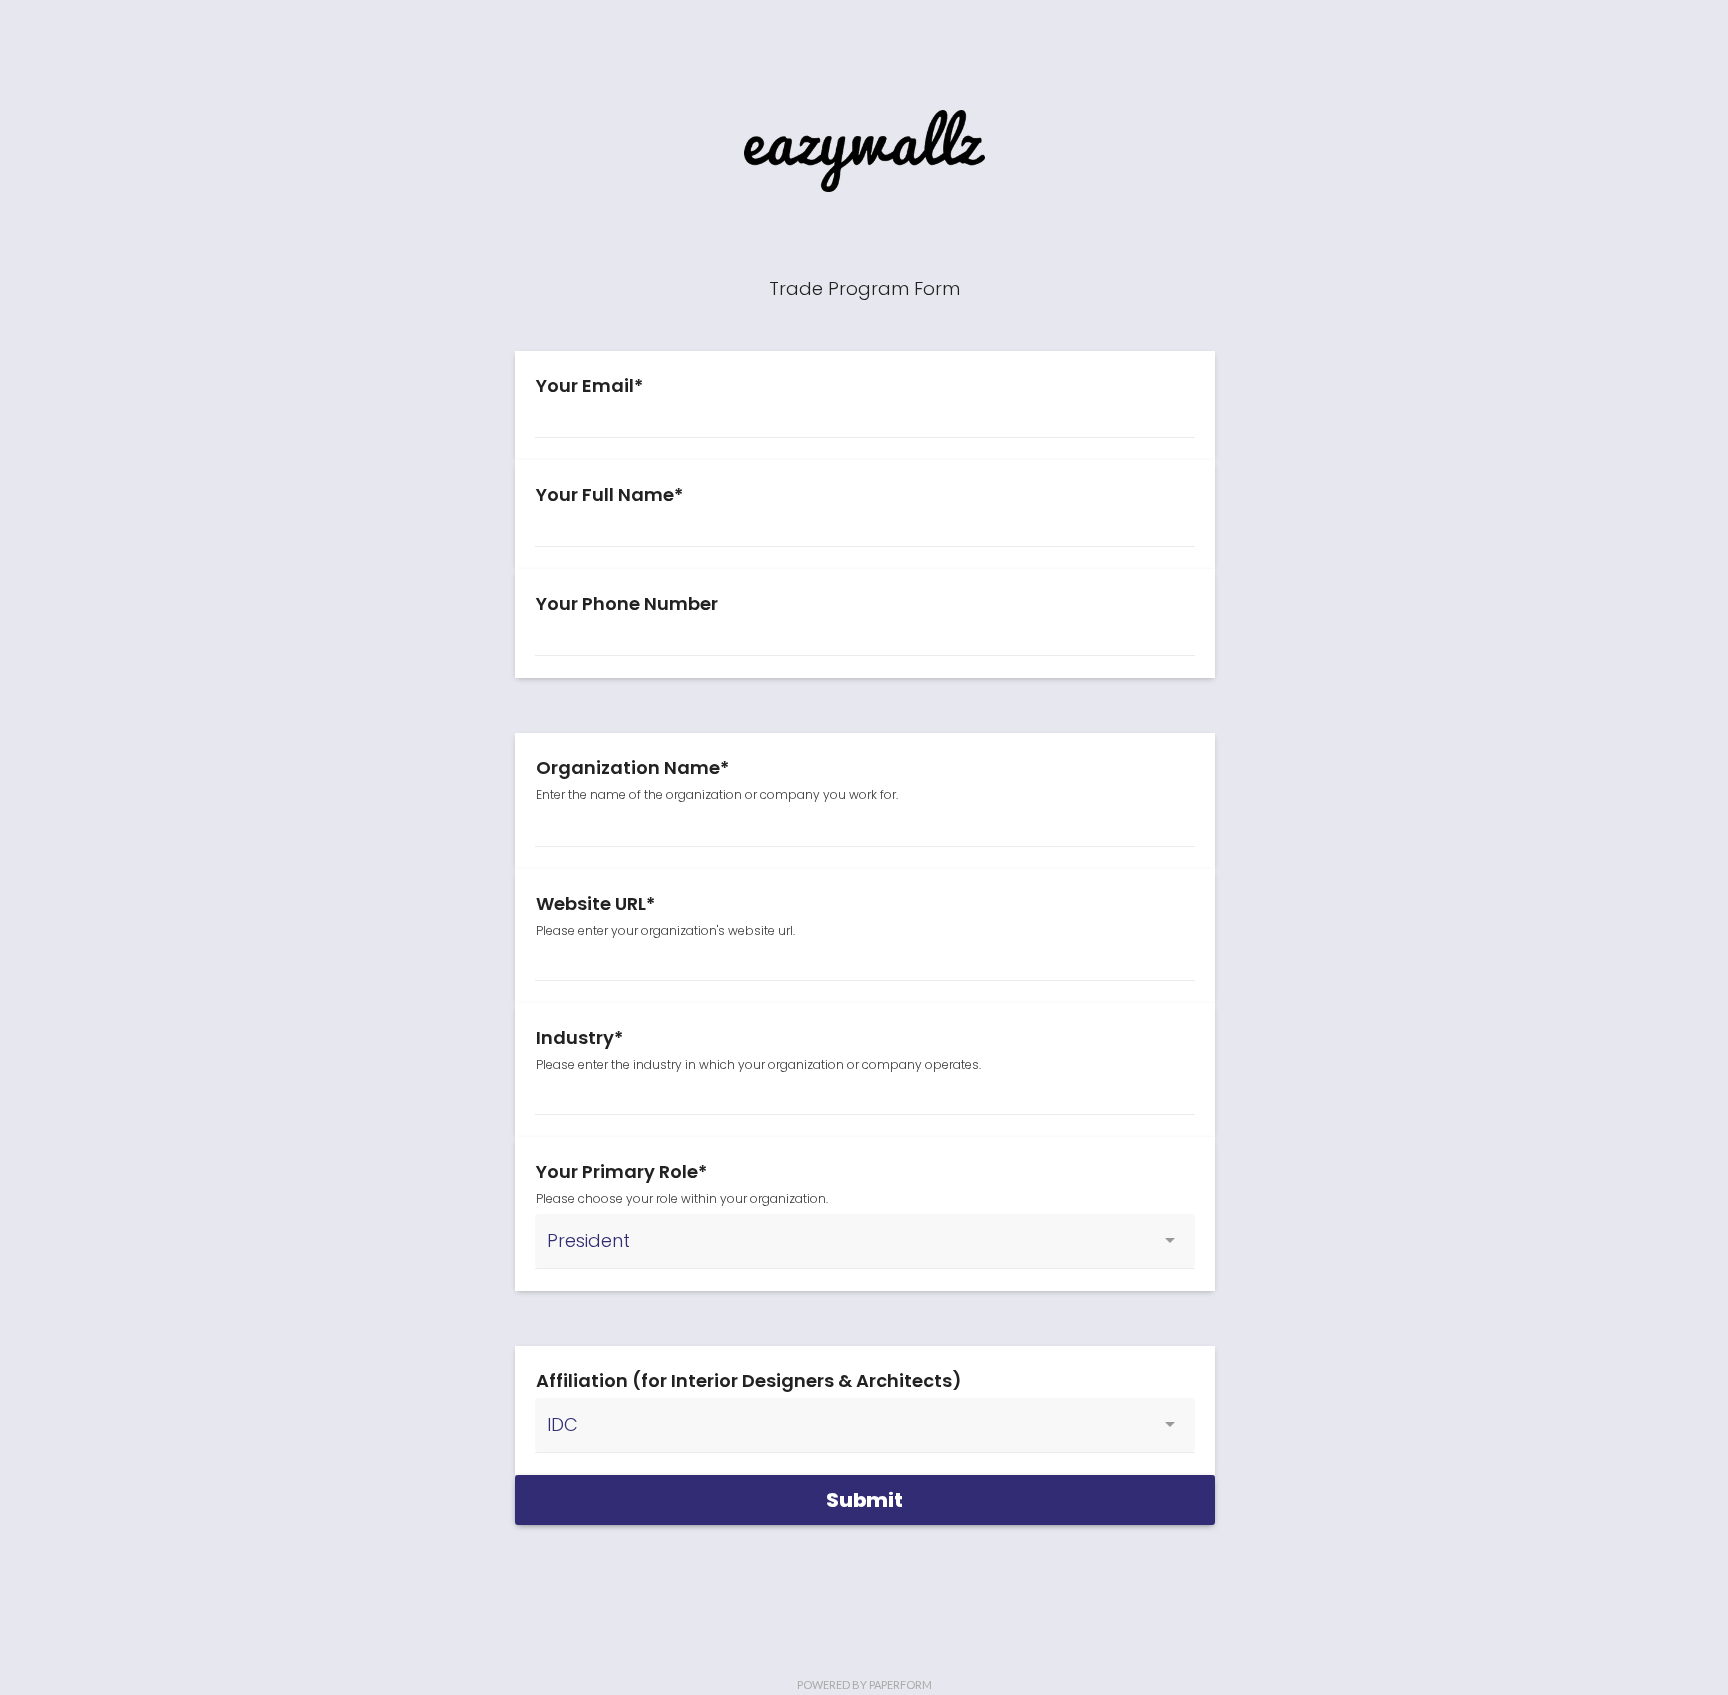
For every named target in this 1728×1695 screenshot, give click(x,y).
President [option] (588, 1241)
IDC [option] (562, 1425)
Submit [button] (864, 1500)
